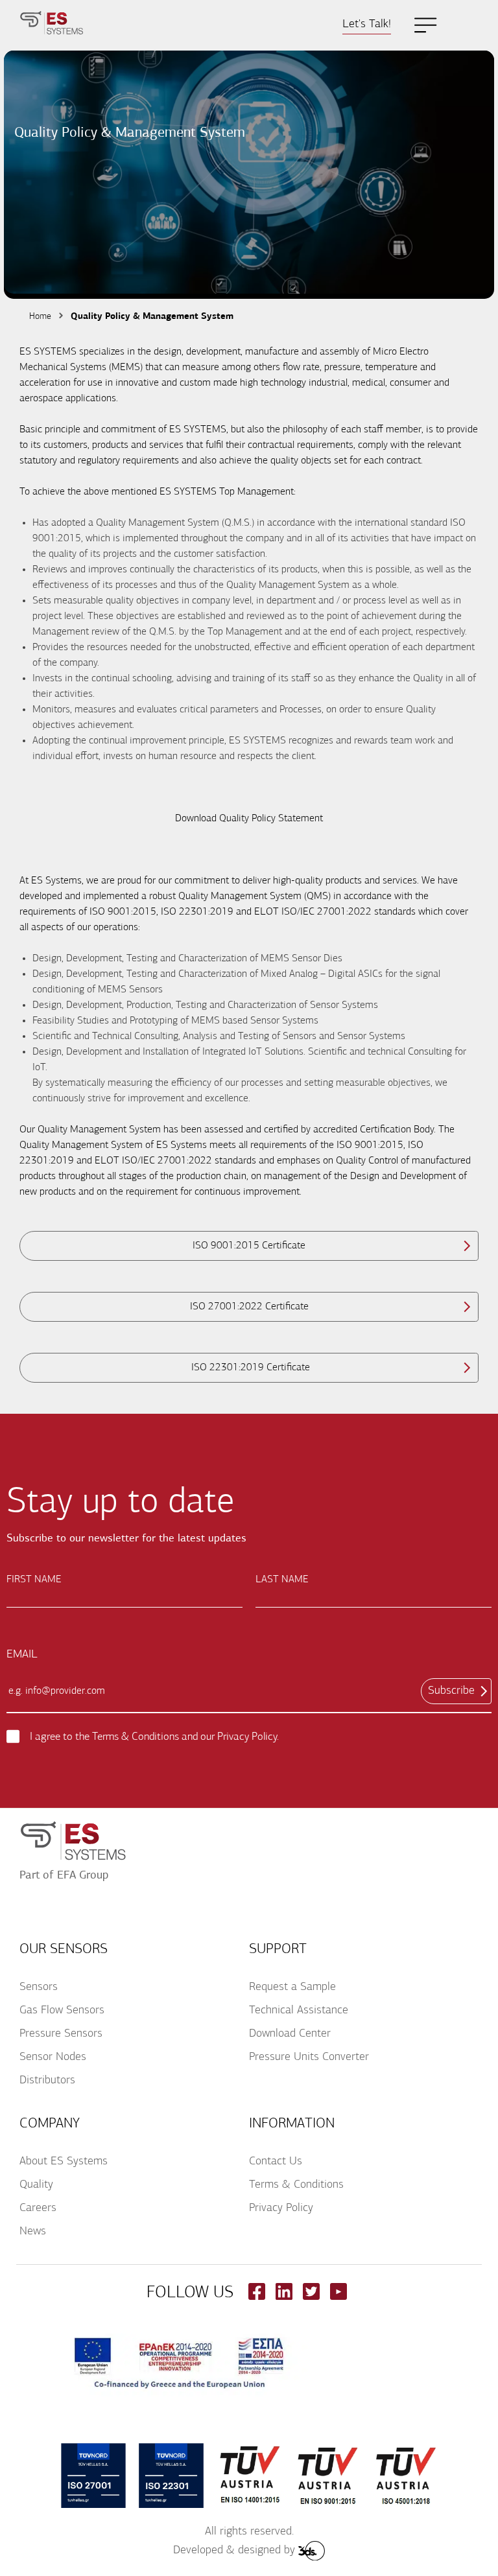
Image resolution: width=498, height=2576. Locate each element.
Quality (36, 2185)
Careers (38, 2208)
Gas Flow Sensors (62, 2011)
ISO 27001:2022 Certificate (249, 1307)
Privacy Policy (247, 1737)
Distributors (47, 2081)
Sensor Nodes (53, 2057)
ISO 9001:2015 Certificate (249, 1246)
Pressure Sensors (61, 2034)
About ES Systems (64, 2162)
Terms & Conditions (136, 1737)
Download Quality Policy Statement (249, 819)
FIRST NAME (34, 1580)
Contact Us (276, 2162)
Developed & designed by (234, 2551)
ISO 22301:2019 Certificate (249, 1368)
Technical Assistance (299, 2011)
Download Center (290, 2034)
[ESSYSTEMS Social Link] (257, 2297)
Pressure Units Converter (309, 2057)
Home (40, 317)
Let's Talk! (367, 25)
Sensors (39, 1987)
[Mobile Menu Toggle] (426, 25)
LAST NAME (282, 1580)
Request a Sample (292, 1987)
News (33, 2232)
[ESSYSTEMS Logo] (52, 25)
